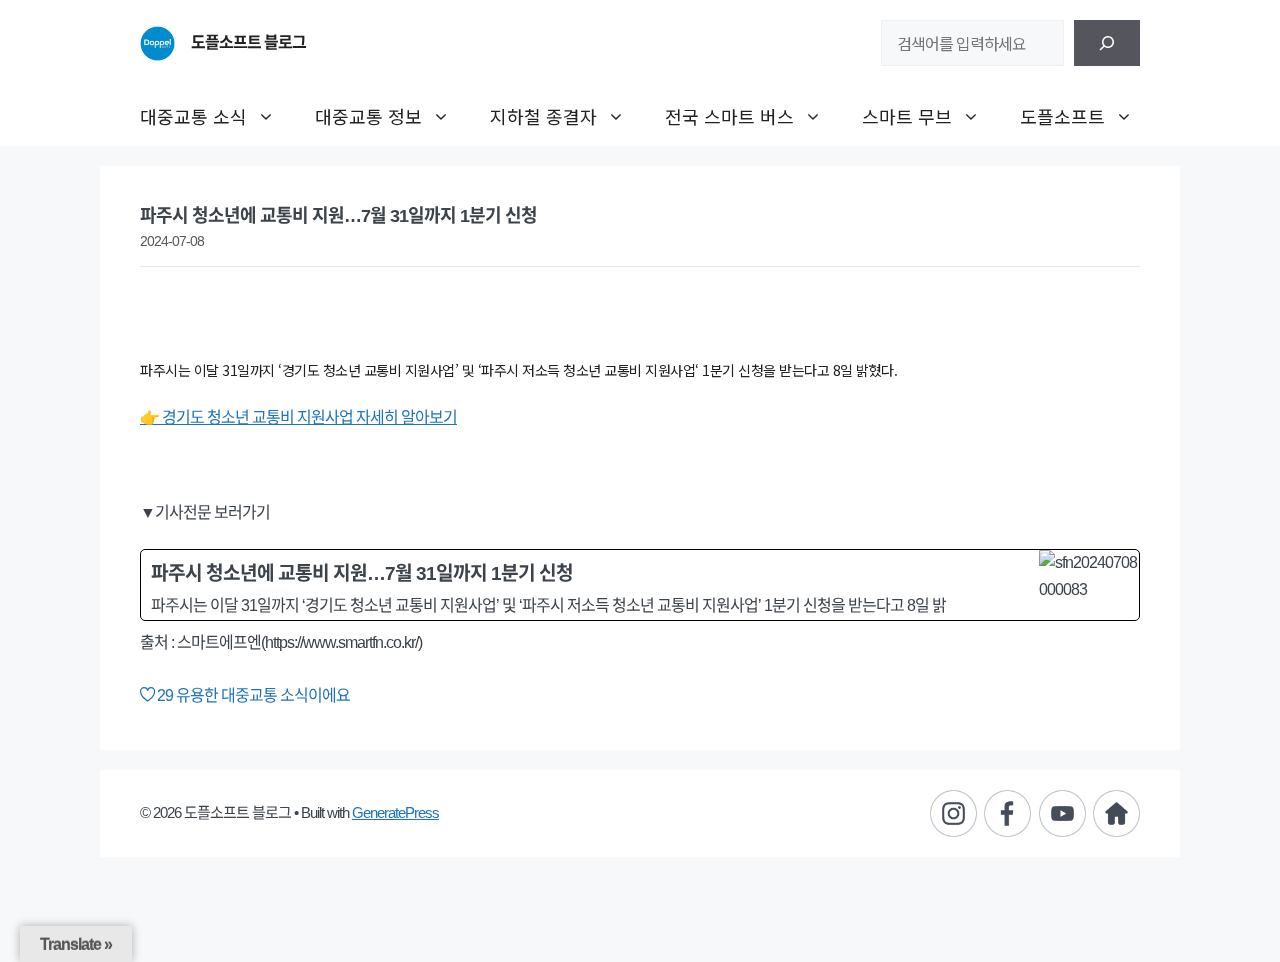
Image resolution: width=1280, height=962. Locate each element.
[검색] (1107, 43)
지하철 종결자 (543, 116)
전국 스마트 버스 (729, 116)
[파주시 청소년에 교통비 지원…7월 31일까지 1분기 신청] (640, 585)
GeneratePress (395, 812)
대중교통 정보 (368, 116)
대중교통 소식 (193, 116)
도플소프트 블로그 (248, 42)
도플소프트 (1062, 116)
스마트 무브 (907, 116)
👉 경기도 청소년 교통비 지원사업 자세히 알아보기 (298, 417)
